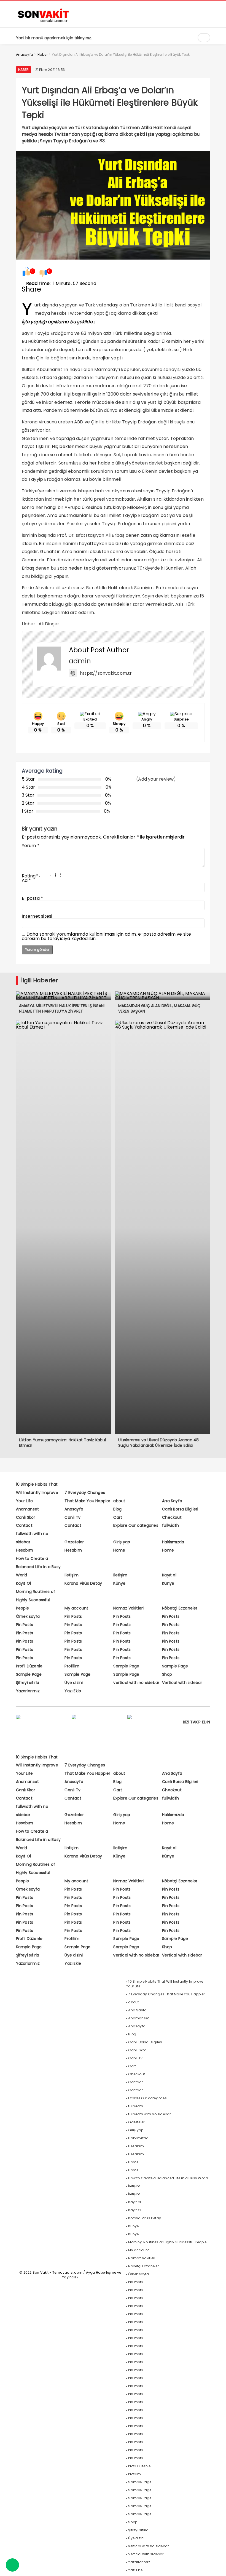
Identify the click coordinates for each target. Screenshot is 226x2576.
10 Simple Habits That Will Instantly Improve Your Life (37, 1493)
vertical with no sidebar (136, 1683)
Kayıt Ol (24, 1583)
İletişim (72, 1575)
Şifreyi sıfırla (28, 1683)
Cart (118, 1517)
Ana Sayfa (172, 1501)
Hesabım (25, 1550)
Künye (119, 1583)
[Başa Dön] (216, 2566)
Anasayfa (74, 1509)
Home (119, 1550)
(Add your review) (156, 779)
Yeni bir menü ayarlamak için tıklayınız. (54, 38)
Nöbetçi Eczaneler (180, 1608)
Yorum (31, 846)
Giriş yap (122, 1542)
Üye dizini (74, 1683)
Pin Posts (73, 1616)
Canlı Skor (26, 1517)
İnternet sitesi (37, 916)
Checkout (172, 1517)
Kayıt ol (169, 1575)
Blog (117, 1509)
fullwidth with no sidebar (149, 2114)
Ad (26, 880)
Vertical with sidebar (182, 1683)
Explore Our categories (136, 1525)
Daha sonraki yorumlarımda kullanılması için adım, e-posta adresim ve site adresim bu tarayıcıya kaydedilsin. (107, 936)
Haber (24, 70)
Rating (30, 876)
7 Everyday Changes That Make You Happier (166, 1994)
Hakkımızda (173, 1542)
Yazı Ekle (73, 1691)
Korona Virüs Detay (83, 1583)
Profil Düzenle (29, 1666)
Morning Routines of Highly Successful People (36, 1600)
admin (80, 661)
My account (76, 1608)
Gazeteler (74, 1542)
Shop (167, 1674)
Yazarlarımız (28, 1691)
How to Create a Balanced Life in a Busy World (38, 1567)
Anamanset (28, 1509)
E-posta (33, 898)
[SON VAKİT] (44, 22)
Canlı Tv (72, 1517)
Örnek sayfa (28, 1616)
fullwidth (170, 1525)
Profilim (72, 1666)
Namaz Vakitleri (128, 1608)
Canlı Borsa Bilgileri (180, 1509)
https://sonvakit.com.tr (106, 673)
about (119, 1501)
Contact (24, 1525)
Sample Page (126, 1666)
